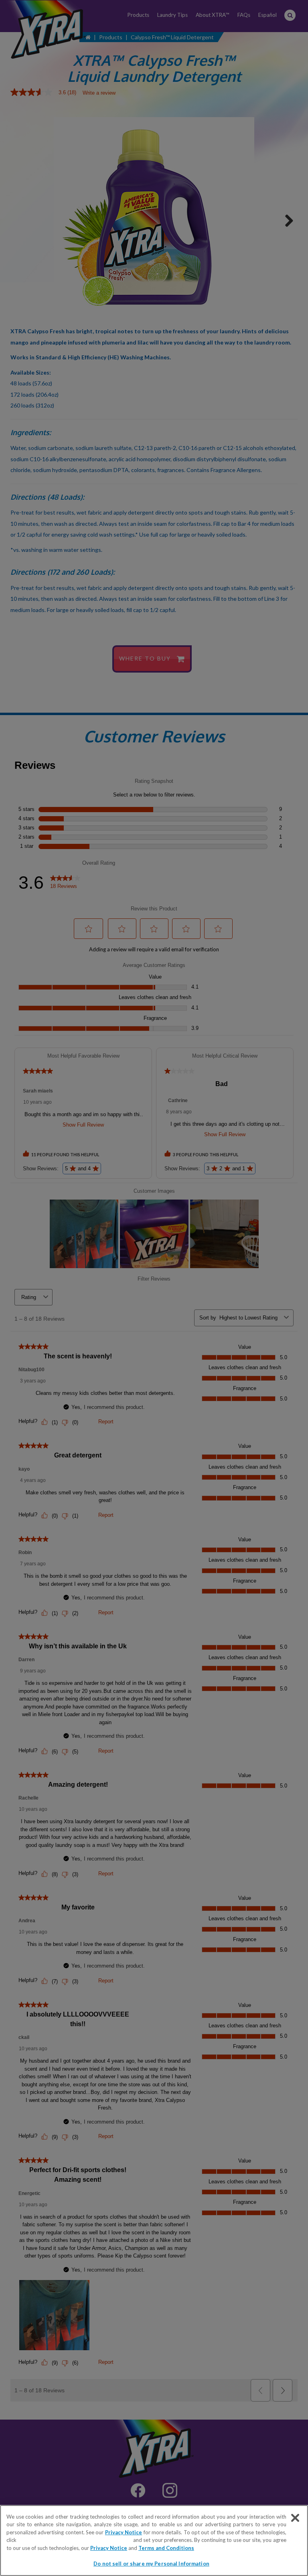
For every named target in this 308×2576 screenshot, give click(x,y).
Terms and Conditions (166, 2548)
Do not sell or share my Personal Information (151, 2564)
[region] (154, 2541)
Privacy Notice (124, 2532)
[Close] (295, 2518)
